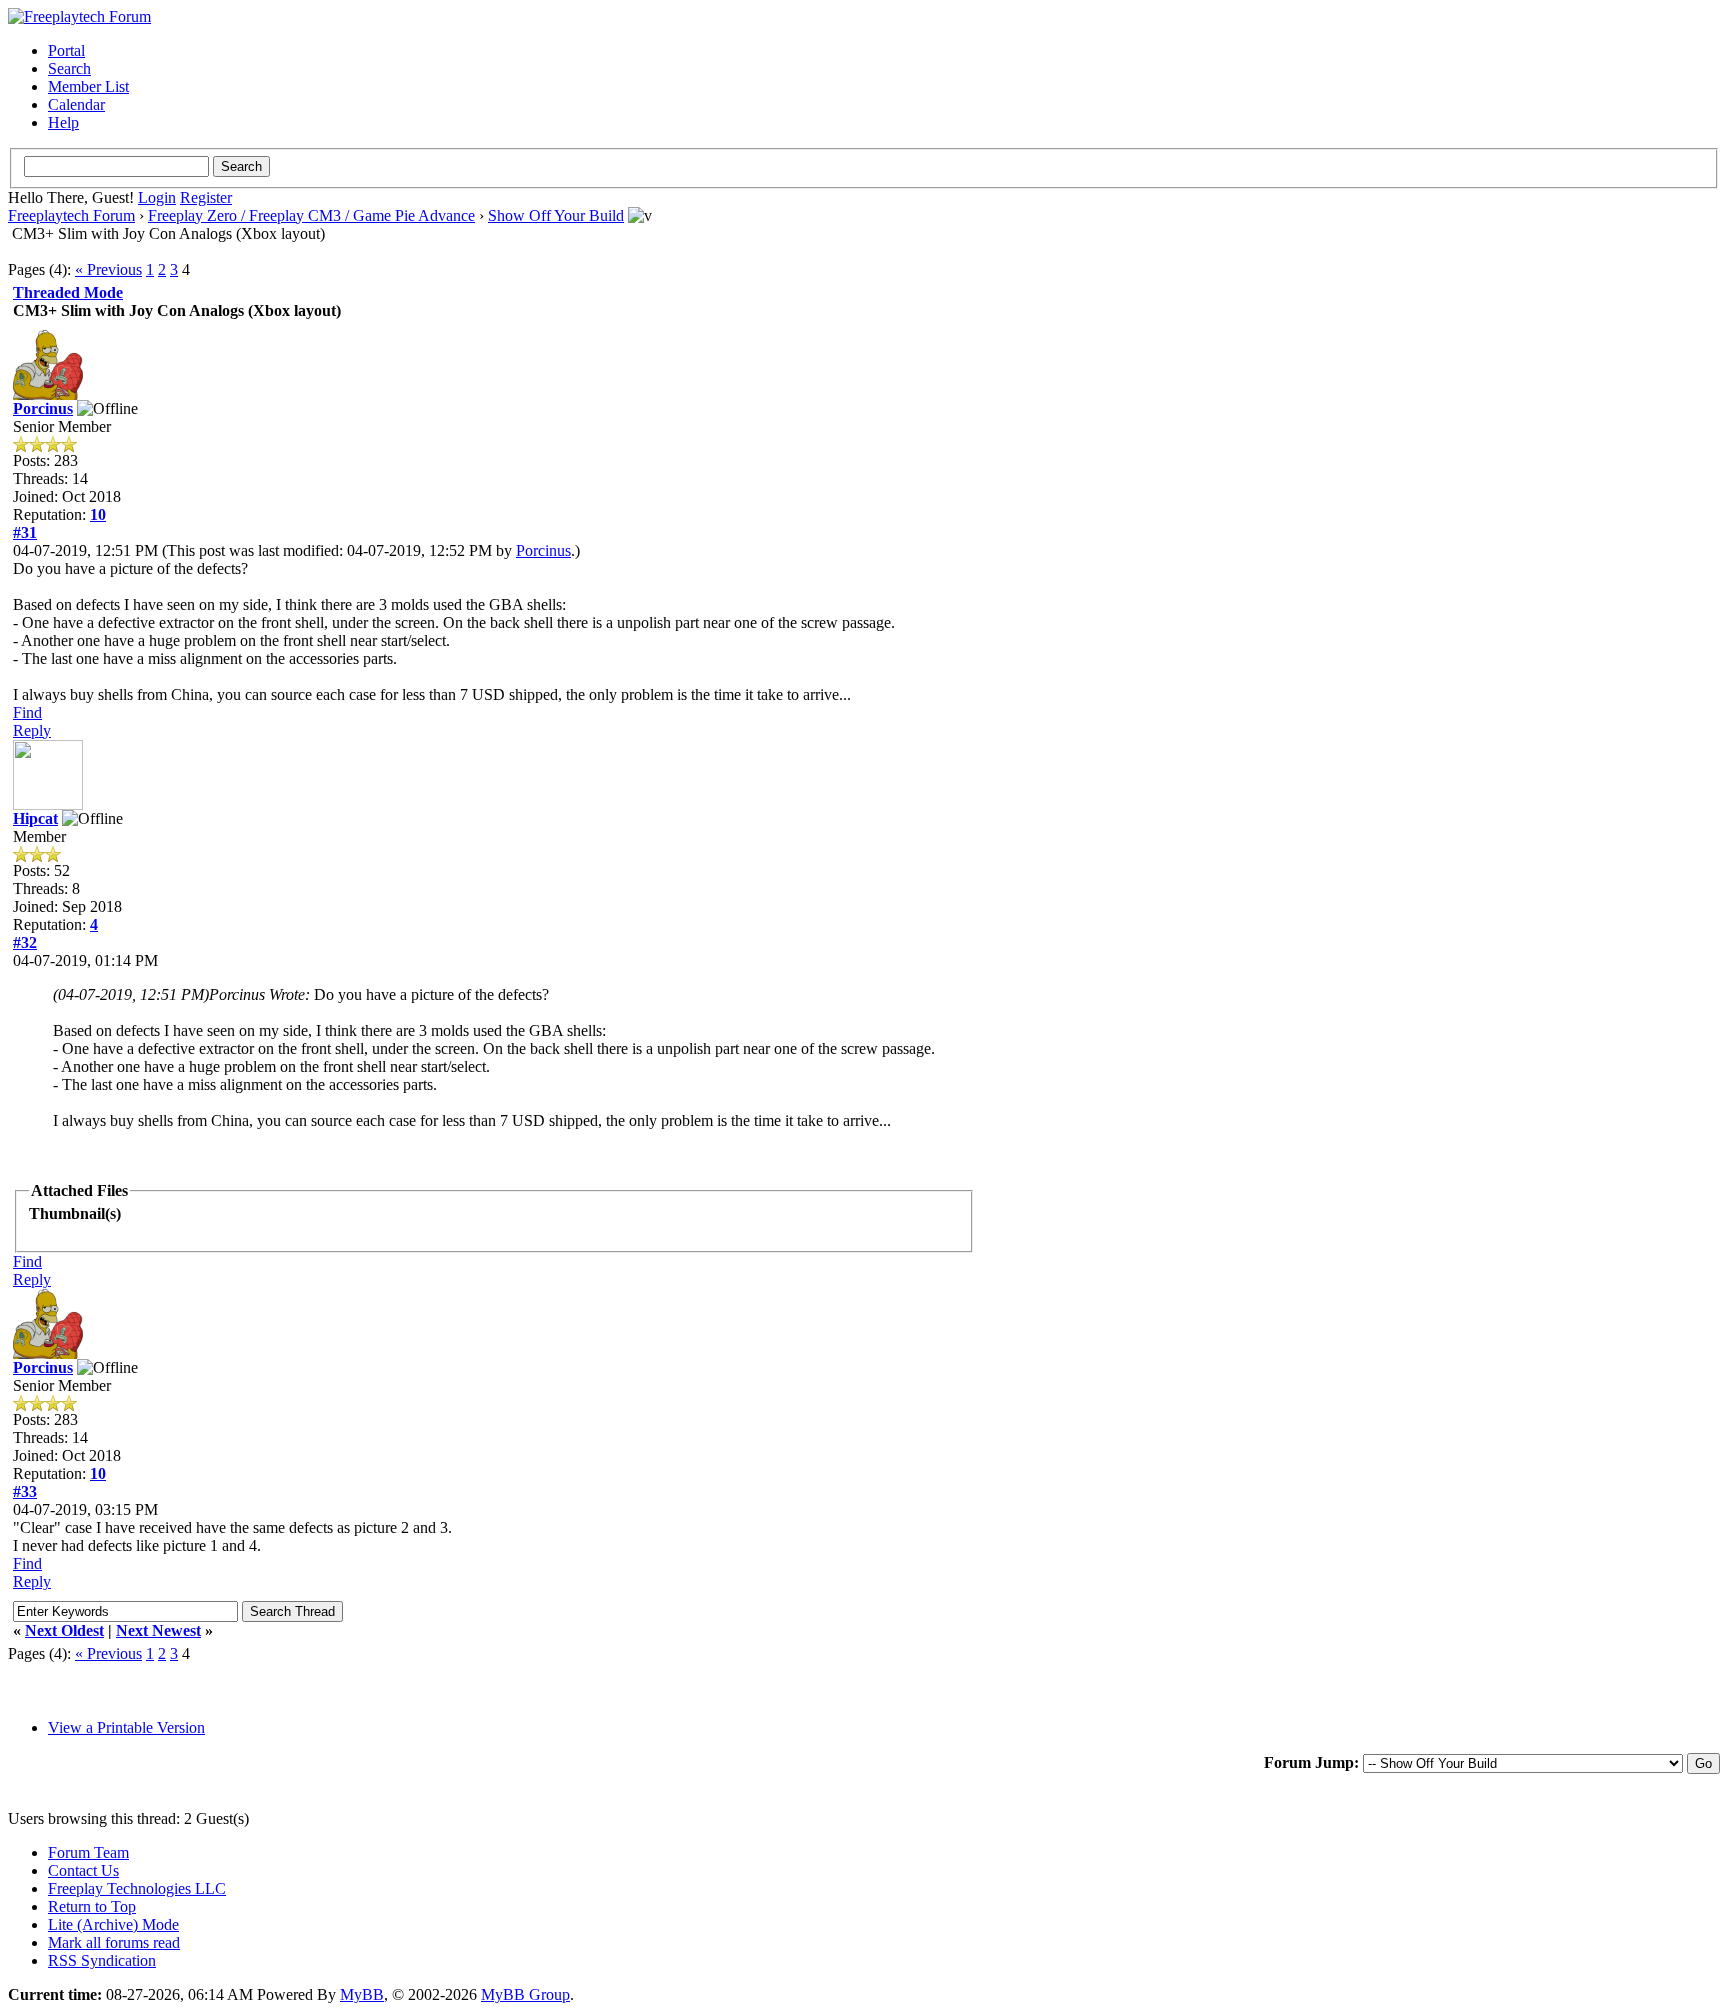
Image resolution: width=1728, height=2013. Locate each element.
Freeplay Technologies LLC (137, 1888)
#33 (25, 1491)
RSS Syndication (102, 1960)
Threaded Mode (68, 292)
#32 (25, 942)
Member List (88, 86)
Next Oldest (64, 1630)
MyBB (362, 1994)
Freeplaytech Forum (71, 215)
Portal (66, 50)
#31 (25, 532)
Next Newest (158, 1630)
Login (157, 197)
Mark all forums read (114, 1942)
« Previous (108, 269)
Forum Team (88, 1852)
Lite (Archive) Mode (113, 1924)
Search (69, 68)
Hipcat (35, 818)
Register (206, 197)
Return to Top (92, 1906)
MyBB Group (525, 1994)
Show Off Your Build (556, 215)
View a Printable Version (126, 1727)
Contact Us (83, 1870)
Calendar (76, 104)
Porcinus (43, 408)
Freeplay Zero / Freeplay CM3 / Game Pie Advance (311, 215)
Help (63, 122)
